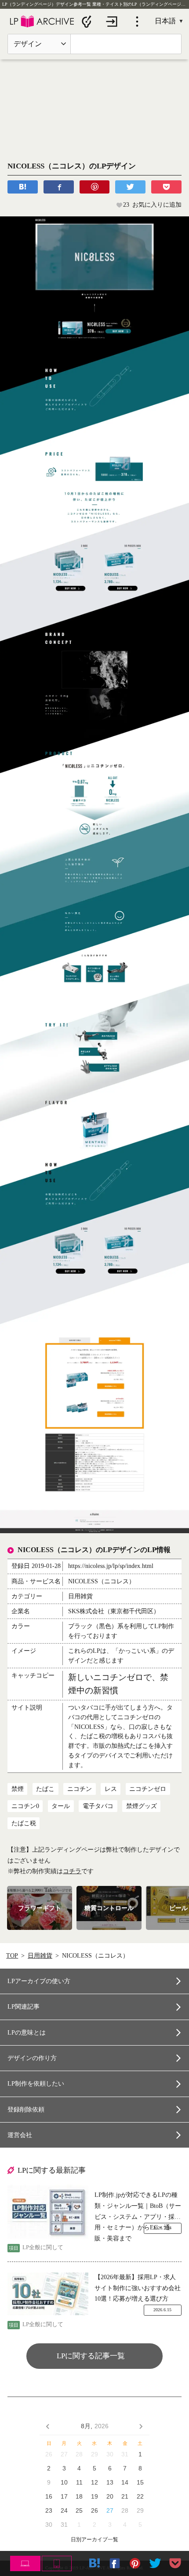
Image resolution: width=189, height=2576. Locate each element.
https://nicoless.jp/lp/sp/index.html (111, 1566)
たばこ (45, 1789)
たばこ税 (24, 1823)
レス (111, 1789)
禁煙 (18, 1789)
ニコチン (80, 1789)
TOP (12, 1956)
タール (61, 1806)
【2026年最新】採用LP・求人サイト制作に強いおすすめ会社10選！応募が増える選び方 (138, 2288)
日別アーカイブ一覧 (94, 2540)
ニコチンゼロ (148, 1789)
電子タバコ (98, 1806)
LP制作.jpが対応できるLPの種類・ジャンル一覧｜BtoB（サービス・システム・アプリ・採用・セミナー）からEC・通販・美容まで (138, 2207)
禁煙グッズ (142, 1806)
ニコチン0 (25, 1806)
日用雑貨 (40, 1956)
